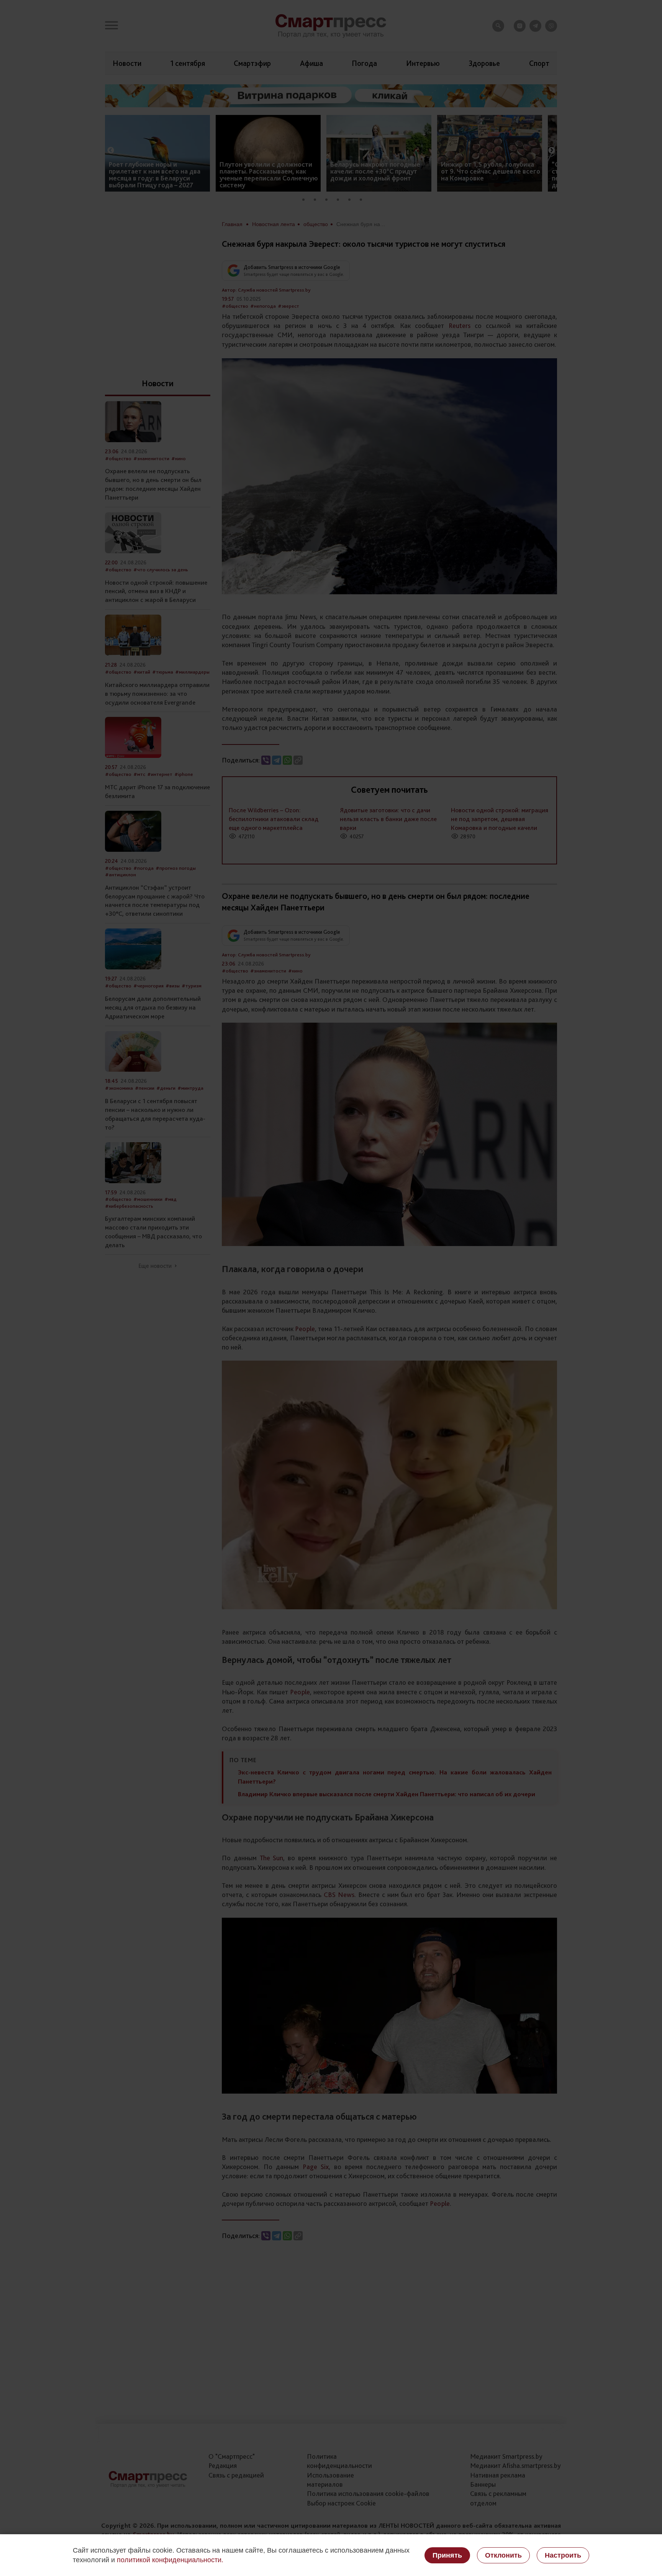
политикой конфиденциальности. (170, 2560)
